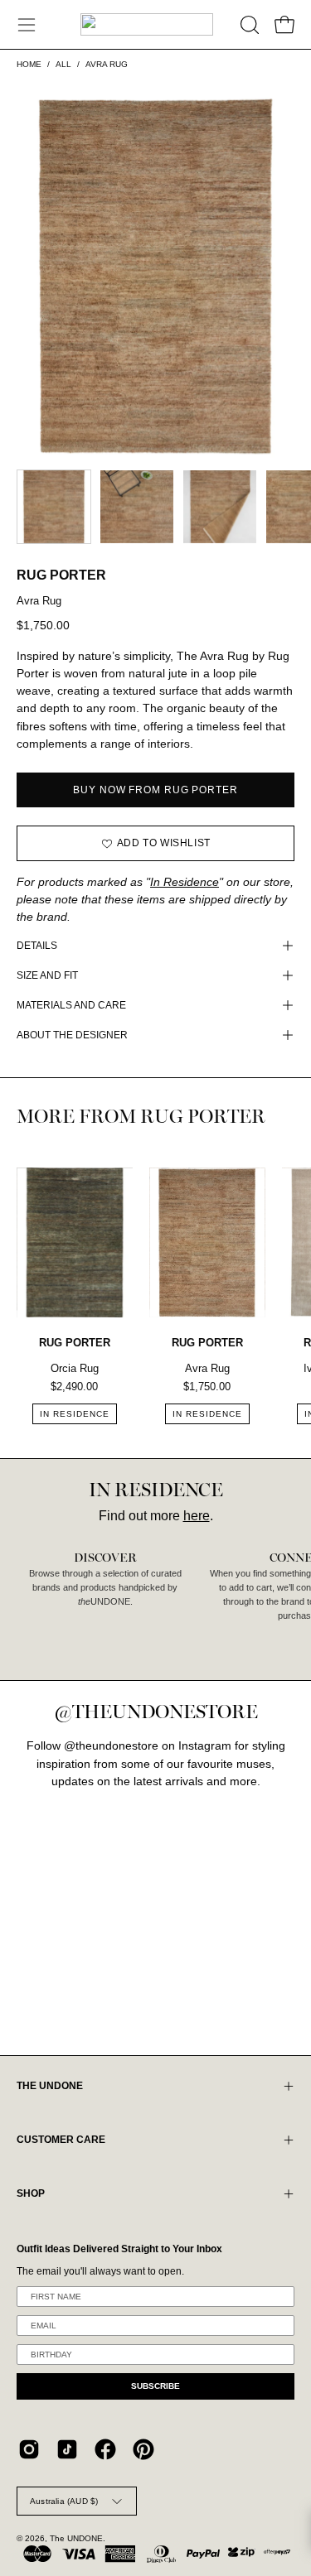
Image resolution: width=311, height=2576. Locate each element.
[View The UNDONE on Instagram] (29, 2449)
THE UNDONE (50, 2086)
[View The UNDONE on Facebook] (105, 2449)
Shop (31, 2193)
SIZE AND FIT (47, 975)
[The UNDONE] (147, 24)
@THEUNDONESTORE (156, 1712)
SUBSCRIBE (155, 2386)
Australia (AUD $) (64, 2501)
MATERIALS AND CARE (71, 1005)
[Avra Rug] (54, 507)
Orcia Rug (75, 1368)
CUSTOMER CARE (61, 2140)
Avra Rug (207, 1368)
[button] (248, 25)
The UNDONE (76, 2538)
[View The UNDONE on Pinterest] (143, 2449)
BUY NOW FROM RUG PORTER (155, 790)
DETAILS (37, 946)
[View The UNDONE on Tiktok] (67, 2449)
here (197, 1516)
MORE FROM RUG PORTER (141, 1117)
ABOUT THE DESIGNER (72, 1035)
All (63, 64)
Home (29, 64)
